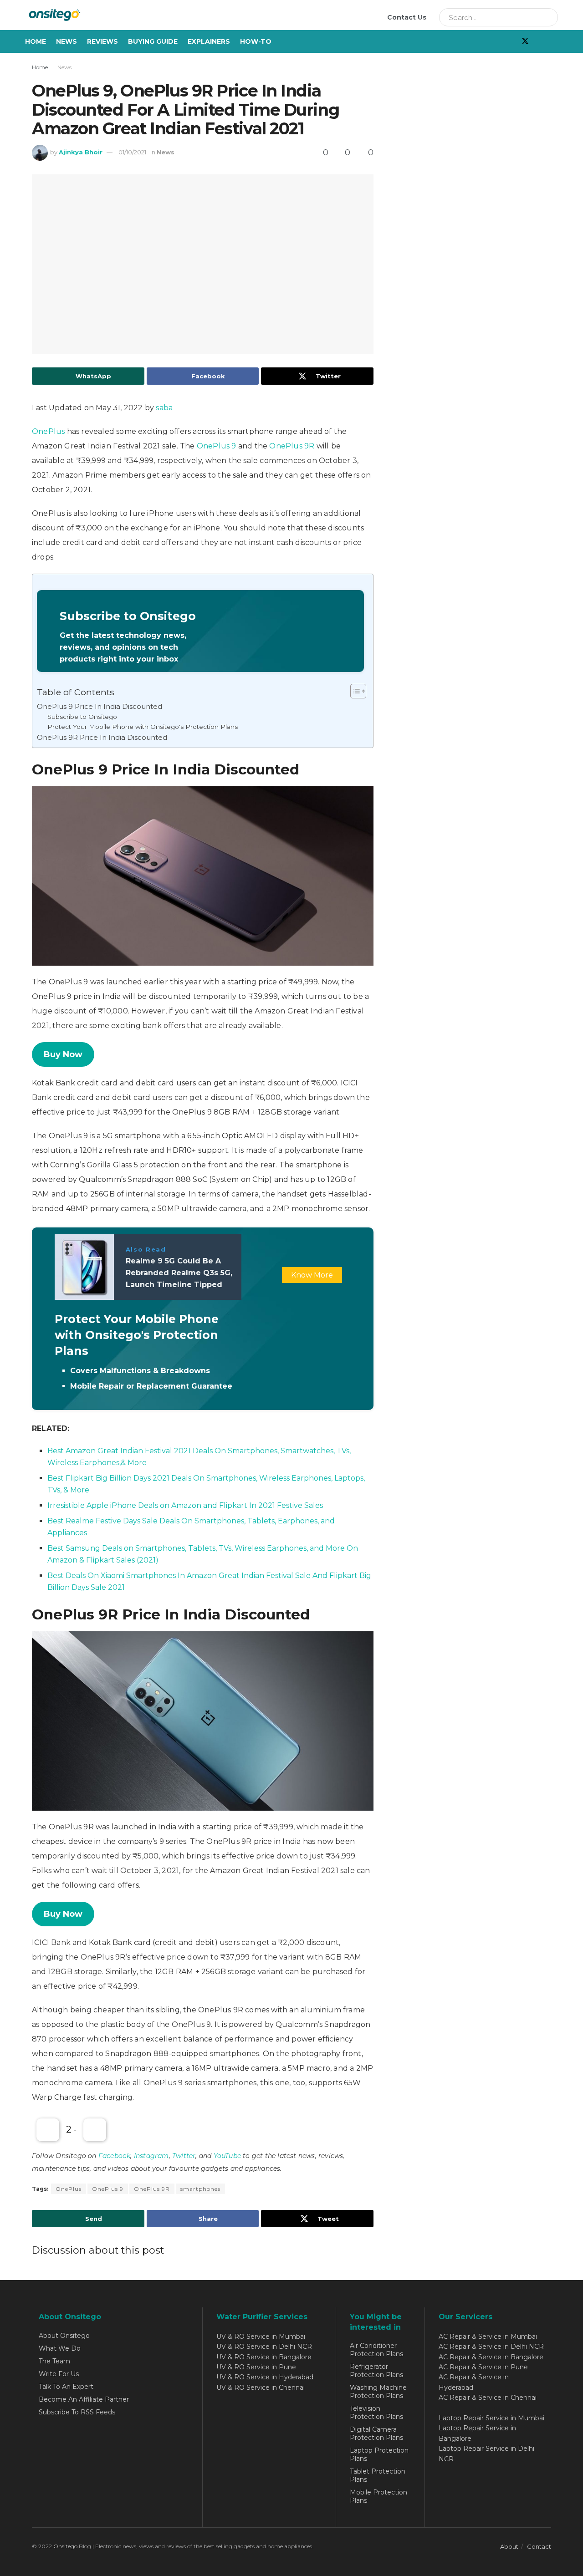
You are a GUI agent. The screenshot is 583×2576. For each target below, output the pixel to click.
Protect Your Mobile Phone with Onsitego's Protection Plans (143, 727)
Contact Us (407, 17)
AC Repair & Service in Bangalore (491, 2357)
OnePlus (48, 431)
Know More (312, 1275)
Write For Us (59, 2374)
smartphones (200, 2189)
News (66, 41)
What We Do (60, 2348)
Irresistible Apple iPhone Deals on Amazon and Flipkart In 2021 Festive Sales (185, 1505)
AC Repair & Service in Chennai (488, 2398)
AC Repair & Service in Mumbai (488, 2337)
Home (36, 41)
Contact (539, 2546)
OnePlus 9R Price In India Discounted (102, 737)
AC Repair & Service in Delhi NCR (491, 2347)
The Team (54, 2361)
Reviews (102, 41)
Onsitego (65, 2546)
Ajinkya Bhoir (81, 152)
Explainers (209, 41)
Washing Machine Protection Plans (378, 2392)
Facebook (115, 2156)
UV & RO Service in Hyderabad (265, 2377)
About (509, 2546)
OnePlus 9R (292, 446)
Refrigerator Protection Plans (376, 2371)
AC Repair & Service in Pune (483, 2367)
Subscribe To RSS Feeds (77, 2412)
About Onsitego (64, 2336)
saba (164, 408)
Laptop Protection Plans (379, 2454)
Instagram (151, 2156)
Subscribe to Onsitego (82, 717)
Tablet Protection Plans (378, 2475)
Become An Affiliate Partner (84, 2399)
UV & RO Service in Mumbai (261, 2337)
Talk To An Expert (66, 2387)
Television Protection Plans (376, 2413)
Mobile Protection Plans (378, 2496)
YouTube (227, 2156)
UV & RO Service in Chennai (261, 2388)
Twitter (184, 2156)
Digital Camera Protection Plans (376, 2433)
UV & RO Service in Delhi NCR (264, 2347)
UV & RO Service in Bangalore (264, 2357)
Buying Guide (153, 41)
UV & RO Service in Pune (256, 2367)
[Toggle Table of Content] (354, 691)
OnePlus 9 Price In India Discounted (100, 706)
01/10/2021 (132, 152)
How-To (256, 41)
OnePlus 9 (217, 446)
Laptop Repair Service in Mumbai (491, 2418)
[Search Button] (548, 17)
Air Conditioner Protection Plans (376, 2350)
